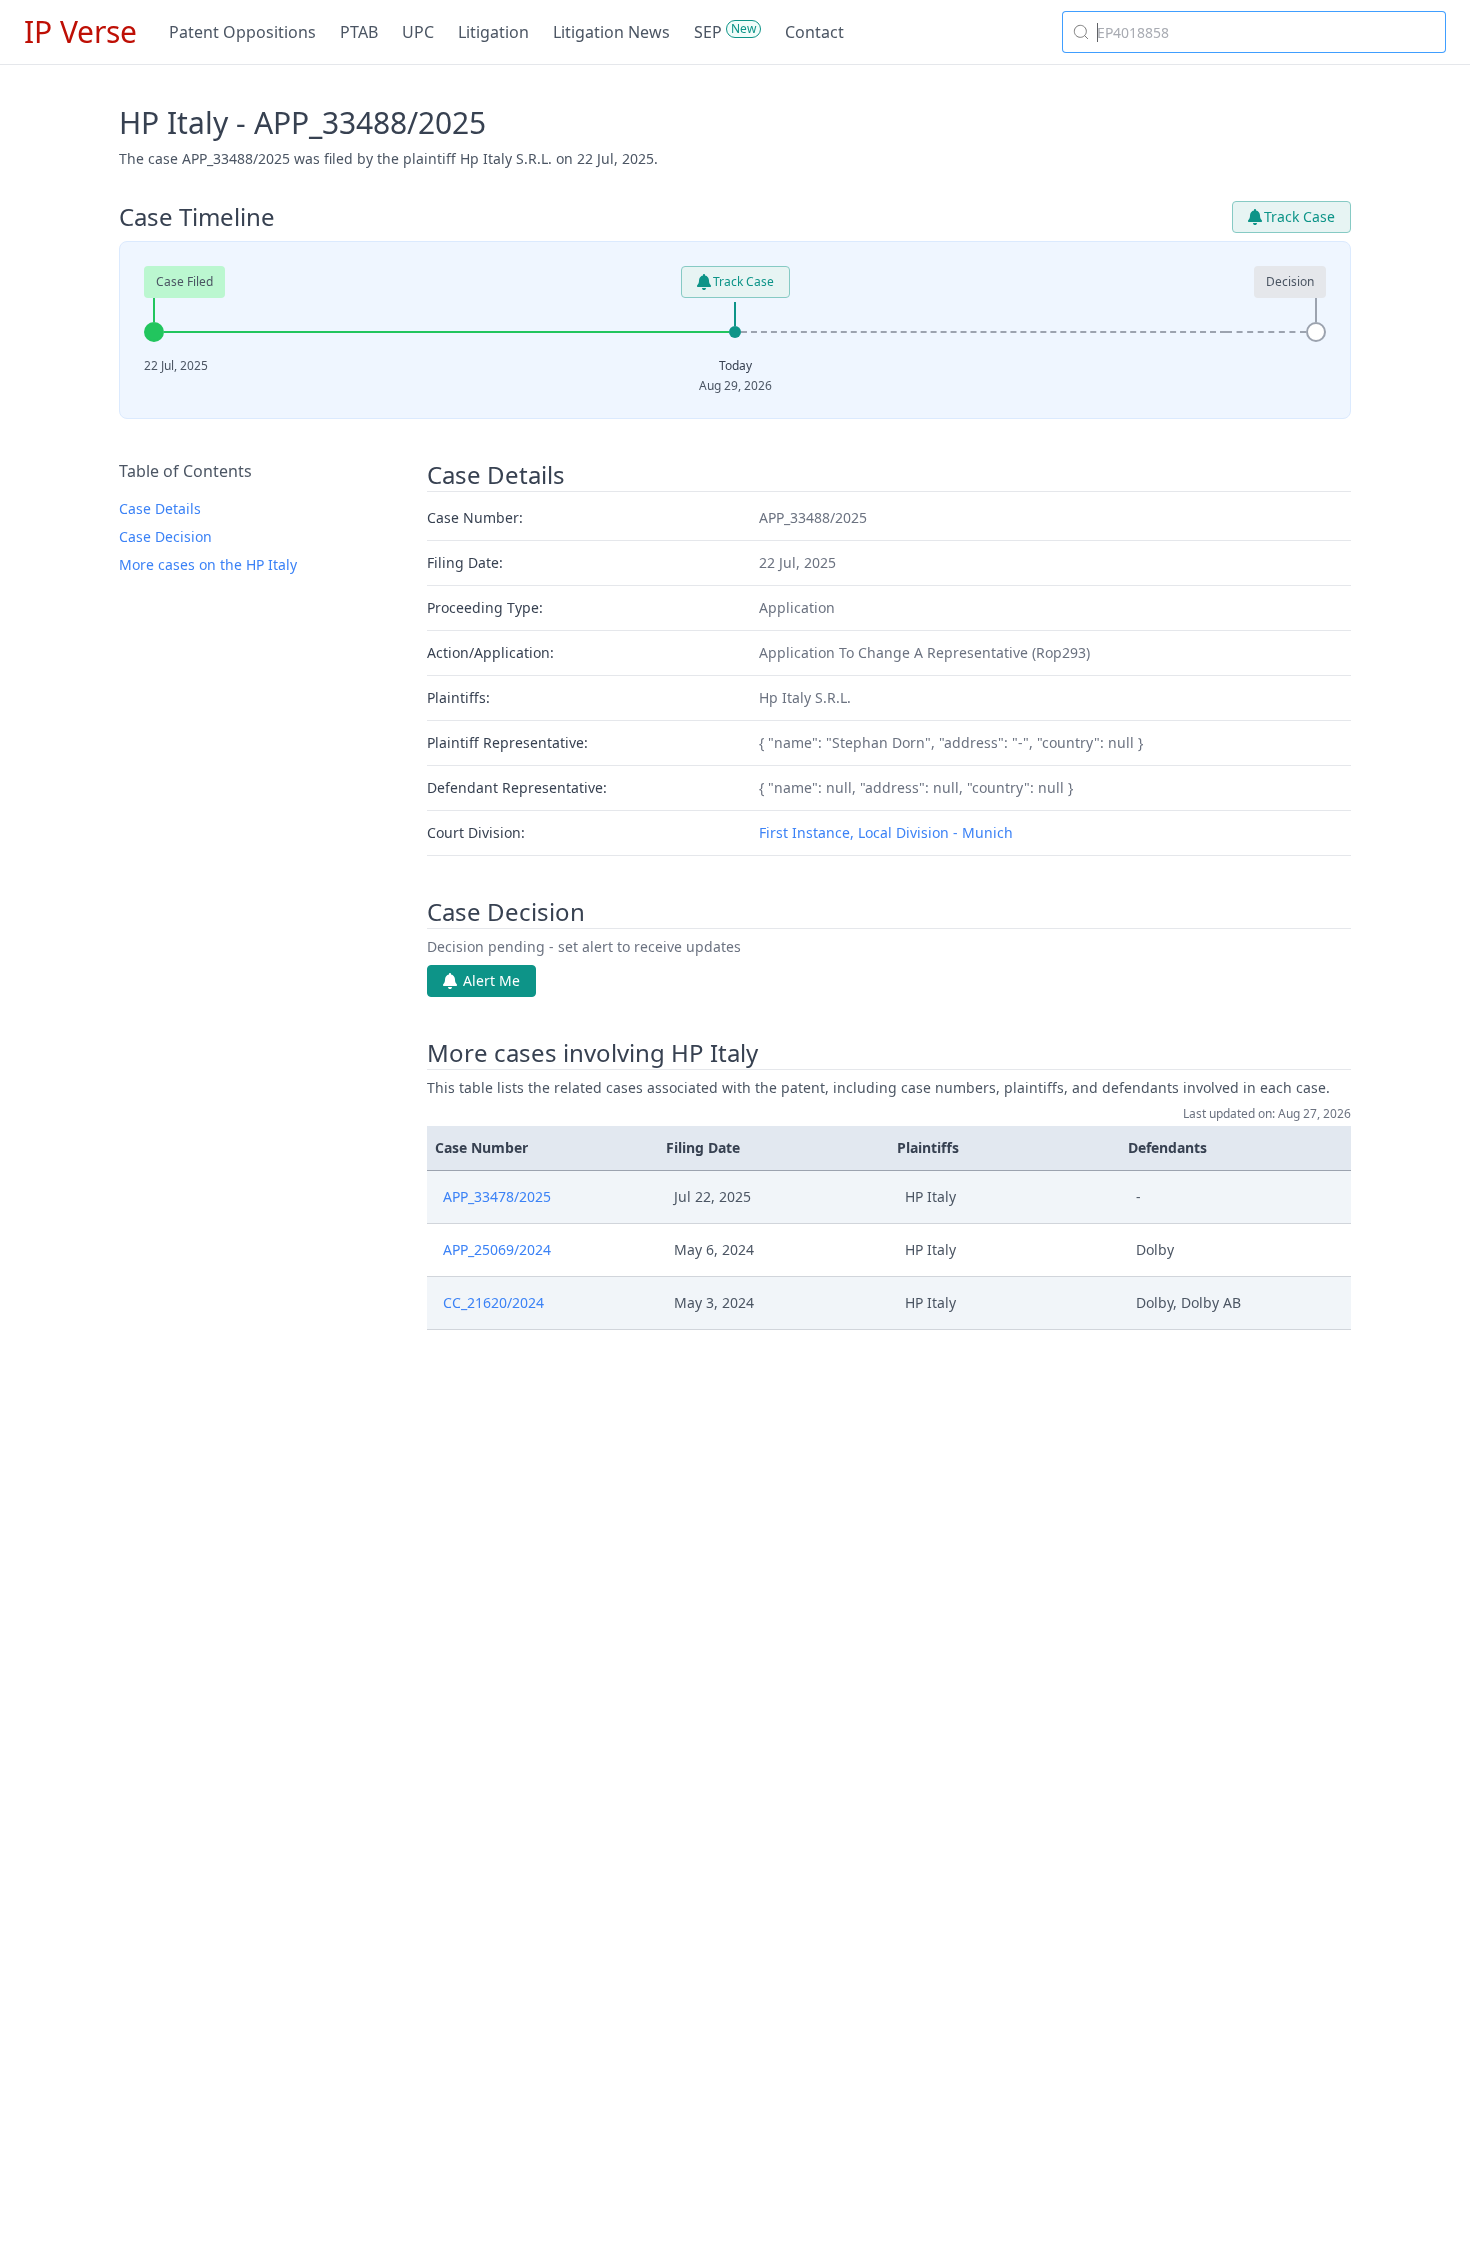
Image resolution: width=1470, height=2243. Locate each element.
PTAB (359, 32)
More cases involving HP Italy (592, 1053)
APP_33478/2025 (497, 1196)
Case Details (160, 508)
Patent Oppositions (242, 32)
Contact (814, 32)
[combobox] (1254, 32)
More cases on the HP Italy (208, 564)
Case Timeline (197, 217)
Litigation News (611, 32)
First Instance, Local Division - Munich (886, 832)
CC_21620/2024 (493, 1302)
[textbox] (1266, 32)
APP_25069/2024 (497, 1249)
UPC (418, 32)
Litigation (493, 32)
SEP (708, 32)
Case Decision (165, 536)
